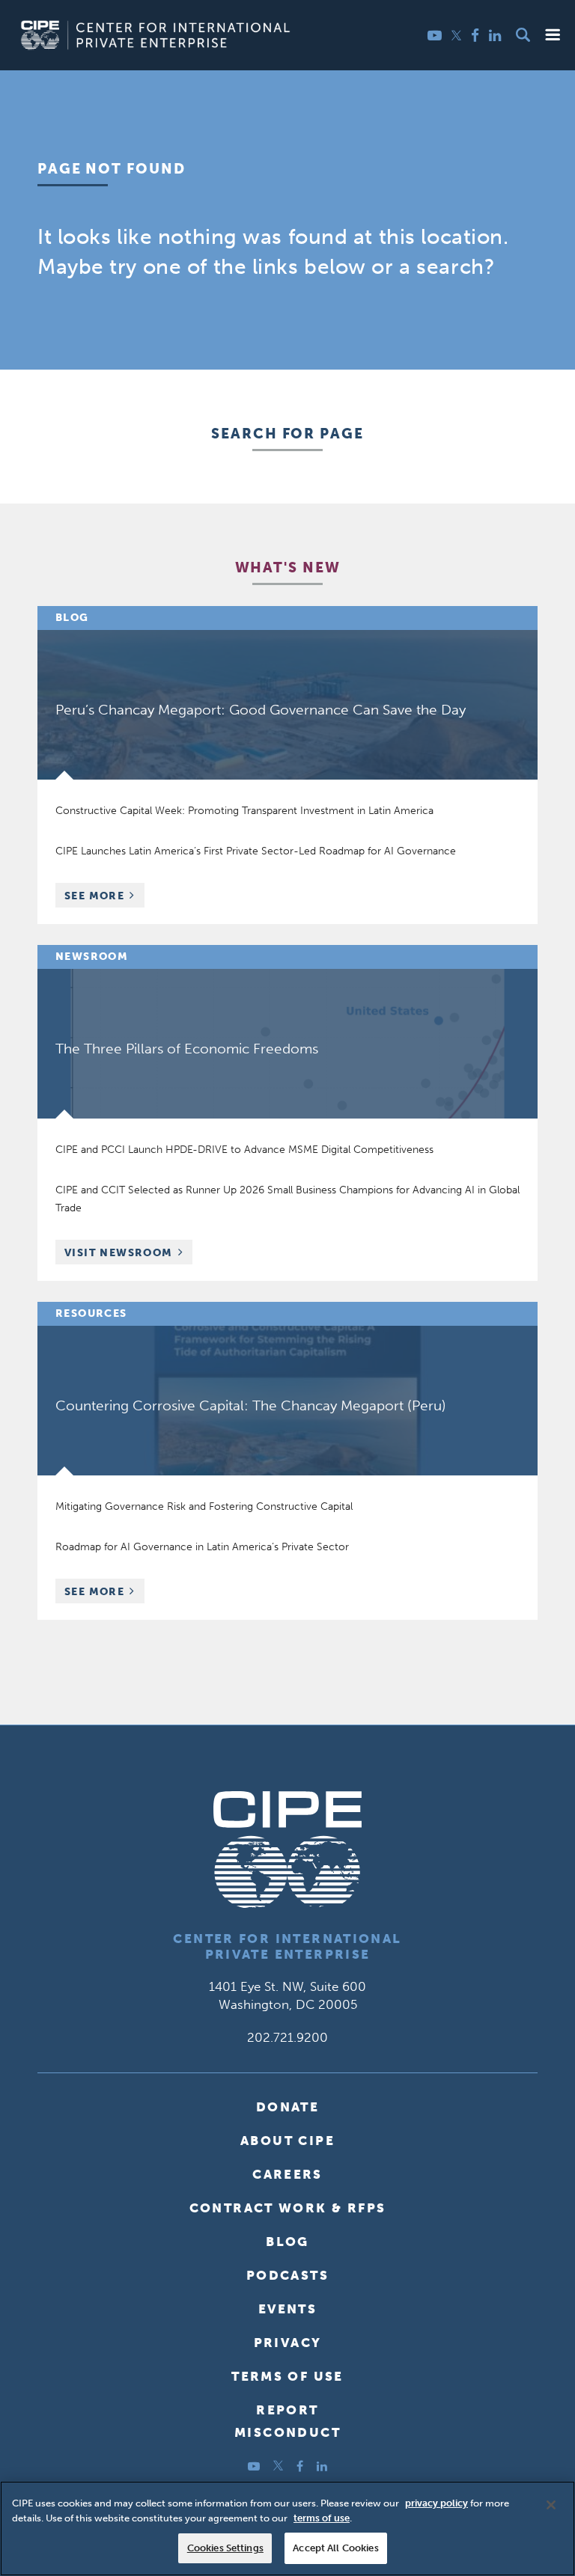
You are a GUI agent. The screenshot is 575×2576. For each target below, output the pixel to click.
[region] (287, 2528)
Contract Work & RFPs (288, 2208)
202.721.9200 (287, 2037)
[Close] (551, 2505)
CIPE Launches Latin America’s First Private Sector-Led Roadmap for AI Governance (256, 851)
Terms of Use (287, 2376)
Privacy (288, 2343)
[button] (553, 35)
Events (287, 2309)
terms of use (322, 2518)
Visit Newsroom (119, 1253)
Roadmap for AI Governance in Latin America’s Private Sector (202, 1547)
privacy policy (436, 2503)
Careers (287, 2174)
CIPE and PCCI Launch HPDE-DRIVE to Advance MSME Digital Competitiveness (244, 1150)
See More (104, 897)
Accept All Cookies (335, 2548)
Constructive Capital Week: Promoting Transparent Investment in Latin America (244, 811)
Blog (287, 2242)
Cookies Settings (225, 2548)
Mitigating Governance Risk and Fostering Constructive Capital (204, 1506)
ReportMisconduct (287, 2421)
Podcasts (287, 2275)
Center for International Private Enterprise (287, 1946)
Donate (287, 2107)
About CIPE (287, 2141)
